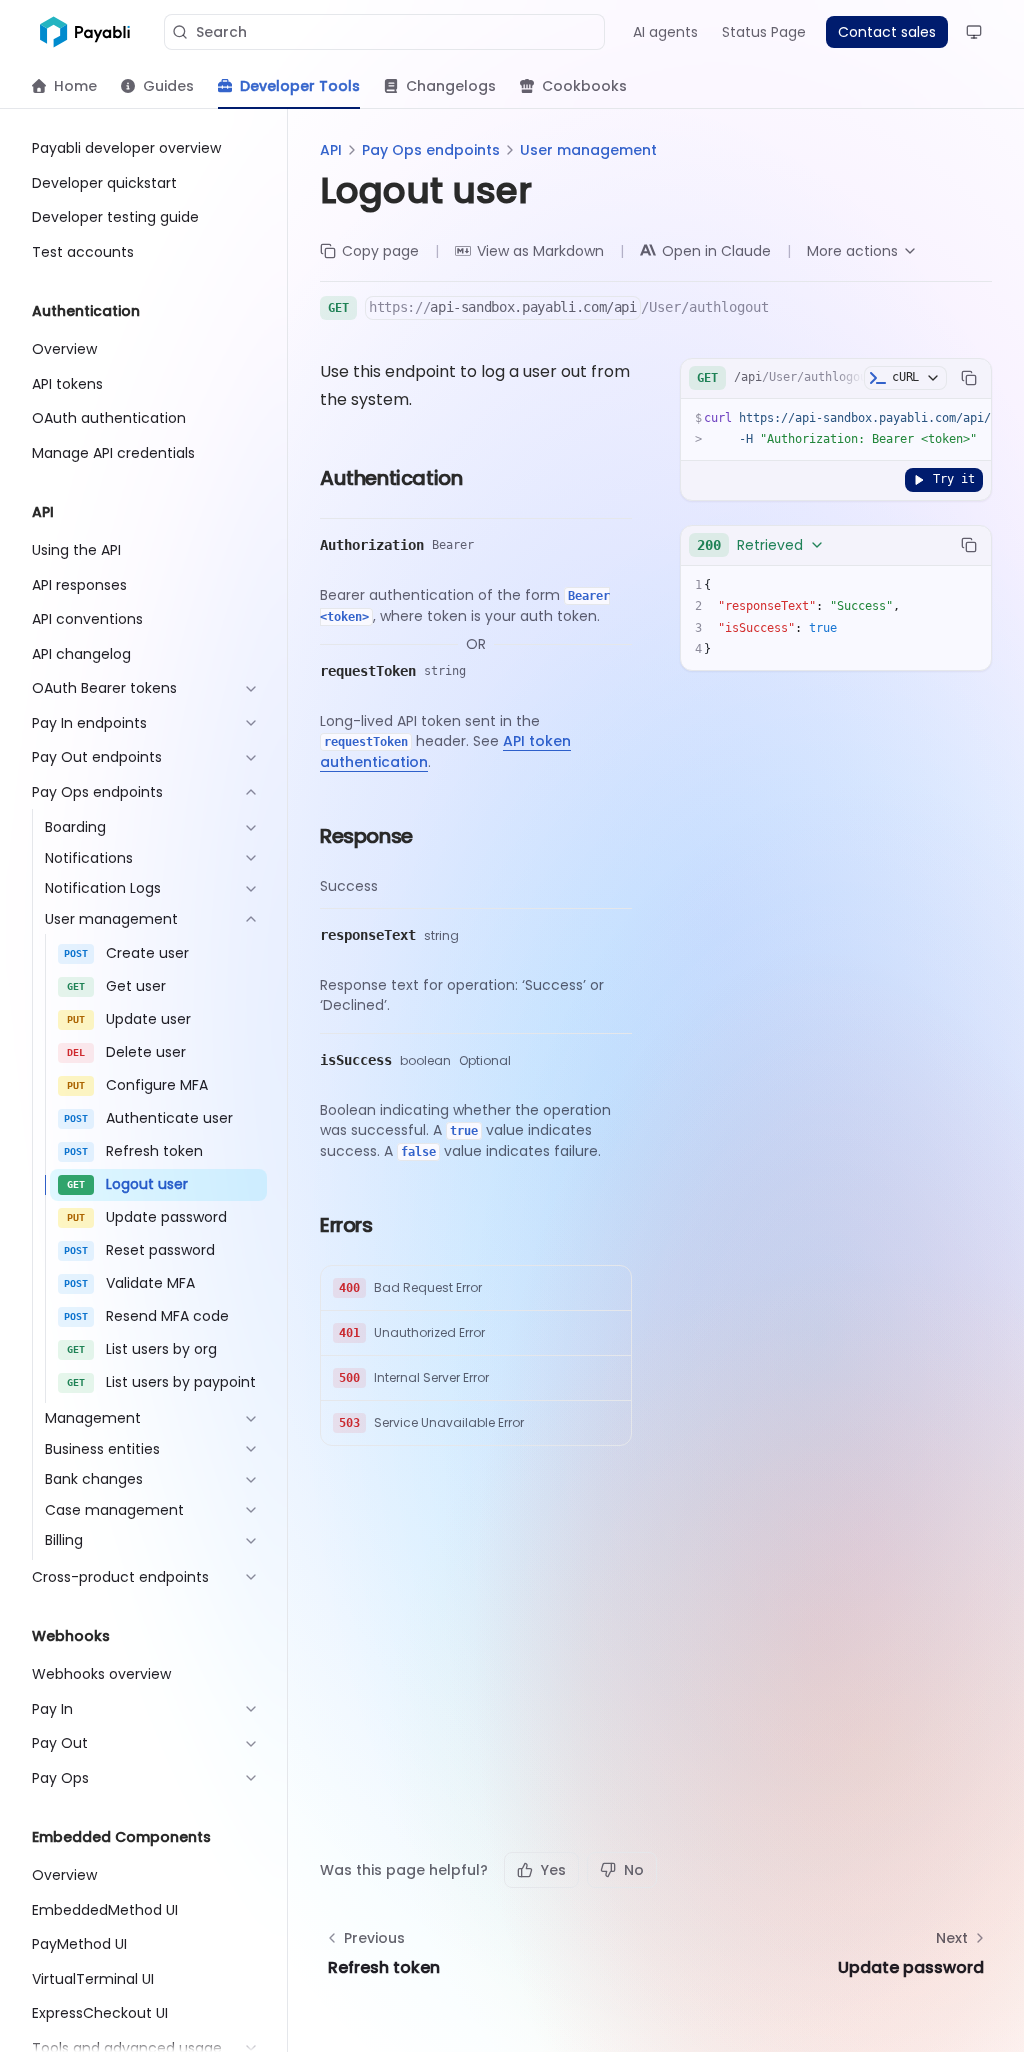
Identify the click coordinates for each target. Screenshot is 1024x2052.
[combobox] (761, 545)
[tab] (64, 86)
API (331, 150)
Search (221, 32)
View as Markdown (540, 251)
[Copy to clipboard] (969, 378)
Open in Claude (716, 251)
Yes (553, 1870)
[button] (476, 1288)
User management (588, 150)
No (634, 1870)
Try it (954, 479)
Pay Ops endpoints (431, 150)
